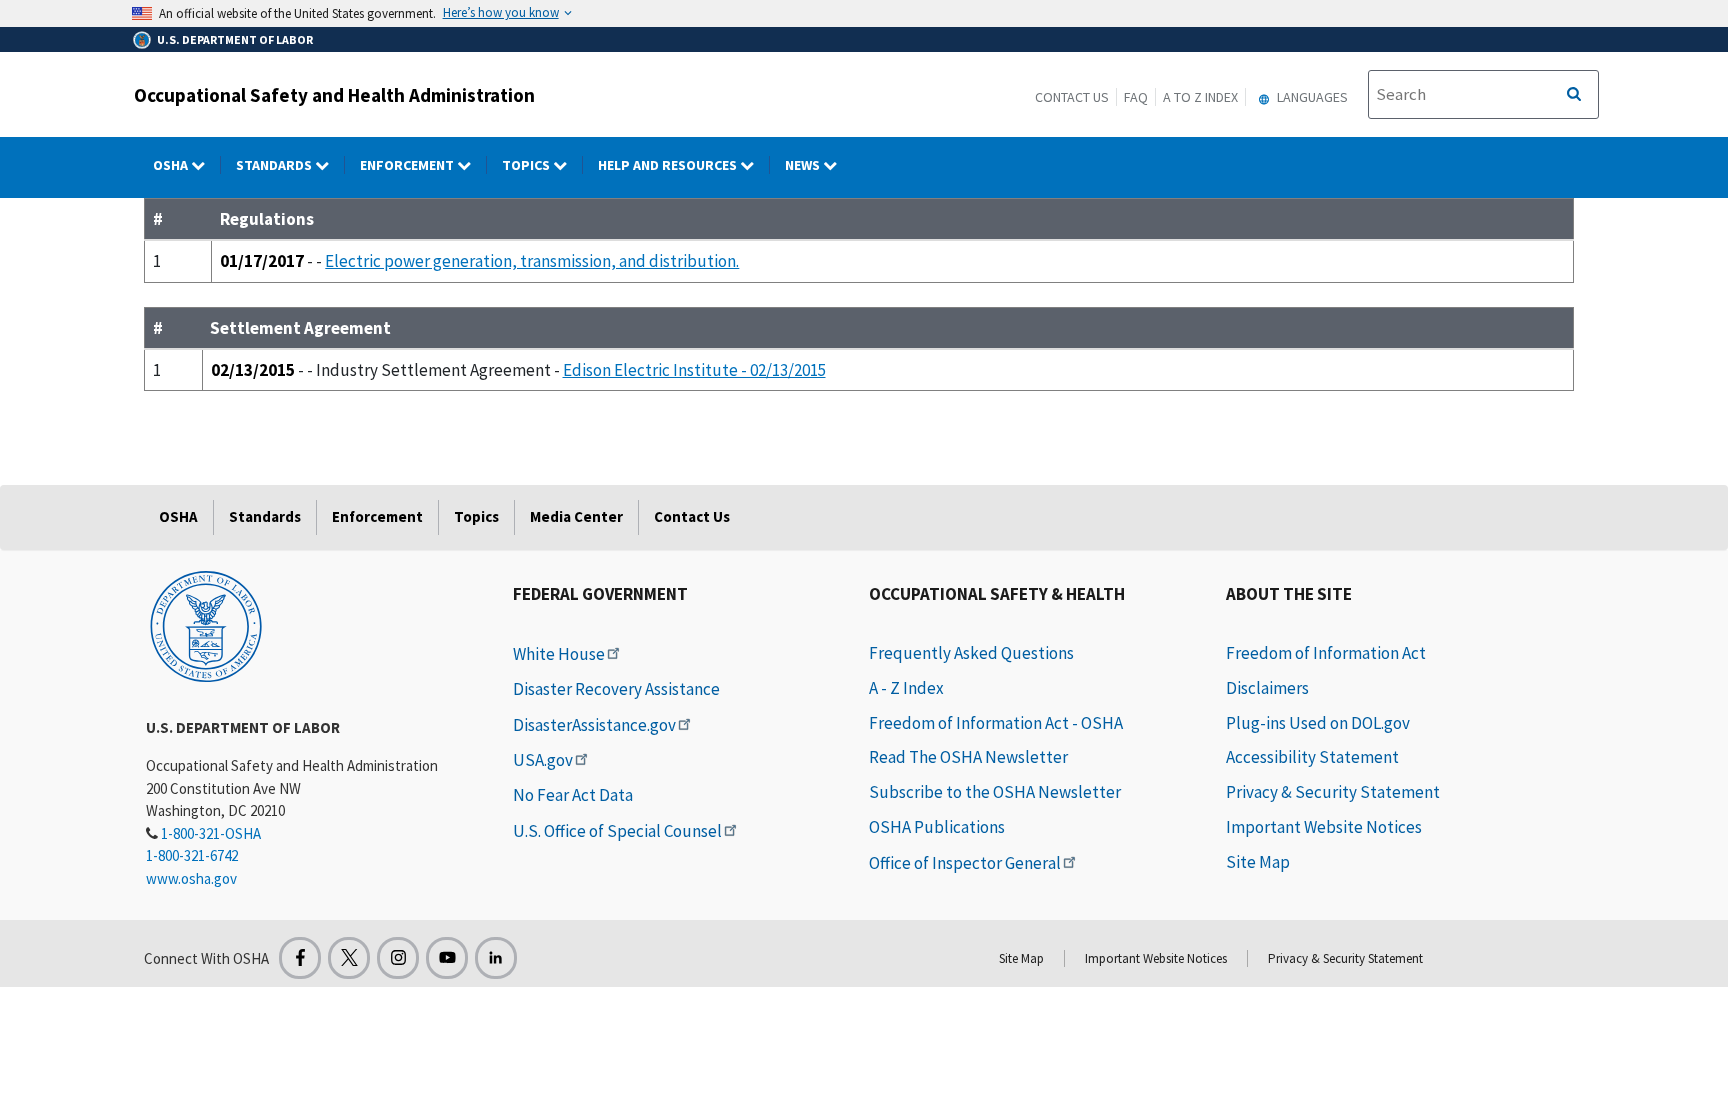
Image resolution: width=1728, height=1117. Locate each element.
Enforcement (408, 165)
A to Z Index (1200, 97)
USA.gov (543, 760)
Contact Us (1072, 97)
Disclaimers (1267, 688)
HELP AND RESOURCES (669, 165)
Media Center (576, 516)
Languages (1311, 97)
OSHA (172, 165)
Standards (275, 165)
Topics (527, 165)
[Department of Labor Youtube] (447, 958)
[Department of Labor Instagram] (398, 958)
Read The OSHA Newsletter (968, 757)
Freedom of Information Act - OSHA (996, 723)
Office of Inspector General (965, 863)
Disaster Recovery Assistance (616, 689)
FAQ (1136, 97)
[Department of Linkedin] (496, 958)
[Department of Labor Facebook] (300, 958)
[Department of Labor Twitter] (349, 958)
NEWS (804, 165)
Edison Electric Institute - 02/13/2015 (694, 370)
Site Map (1258, 862)
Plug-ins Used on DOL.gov (1318, 723)
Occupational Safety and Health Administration (334, 95)
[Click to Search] (1574, 95)
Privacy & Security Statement (1333, 792)
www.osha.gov (191, 878)
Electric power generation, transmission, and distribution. (532, 261)
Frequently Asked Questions (971, 653)
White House (559, 654)
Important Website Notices (1324, 827)
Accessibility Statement (1312, 757)
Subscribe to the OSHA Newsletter (995, 792)
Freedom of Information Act (1326, 653)
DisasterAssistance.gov (594, 725)
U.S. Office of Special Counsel (617, 831)
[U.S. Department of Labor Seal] (206, 625)
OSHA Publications (937, 827)
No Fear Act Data (573, 795)
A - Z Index (906, 688)
